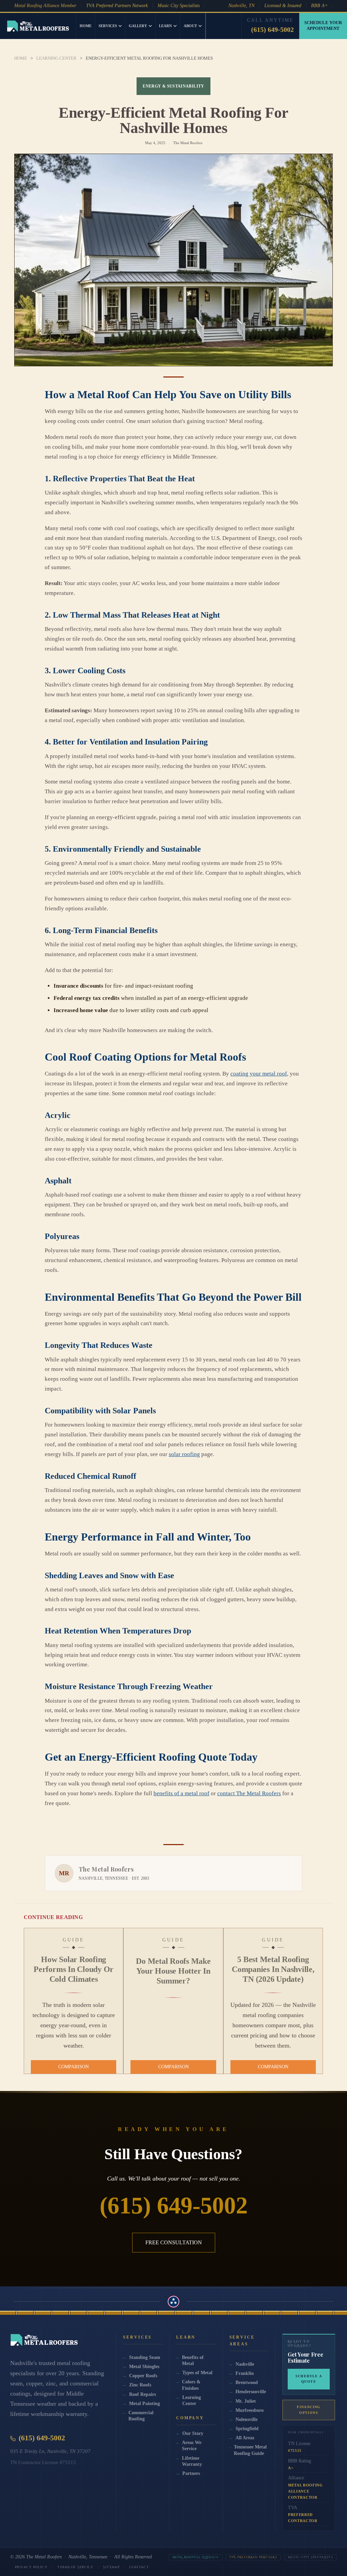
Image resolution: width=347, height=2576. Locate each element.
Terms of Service (75, 2567)
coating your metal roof (259, 1074)
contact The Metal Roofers (249, 1793)
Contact (139, 2567)
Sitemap (111, 2567)
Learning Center (56, 58)
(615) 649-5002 (272, 30)
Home (86, 26)
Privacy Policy (31, 2567)
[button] (110, 26)
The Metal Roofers (44, 2557)
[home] (38, 26)
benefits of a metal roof (181, 1793)
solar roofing (184, 1454)
